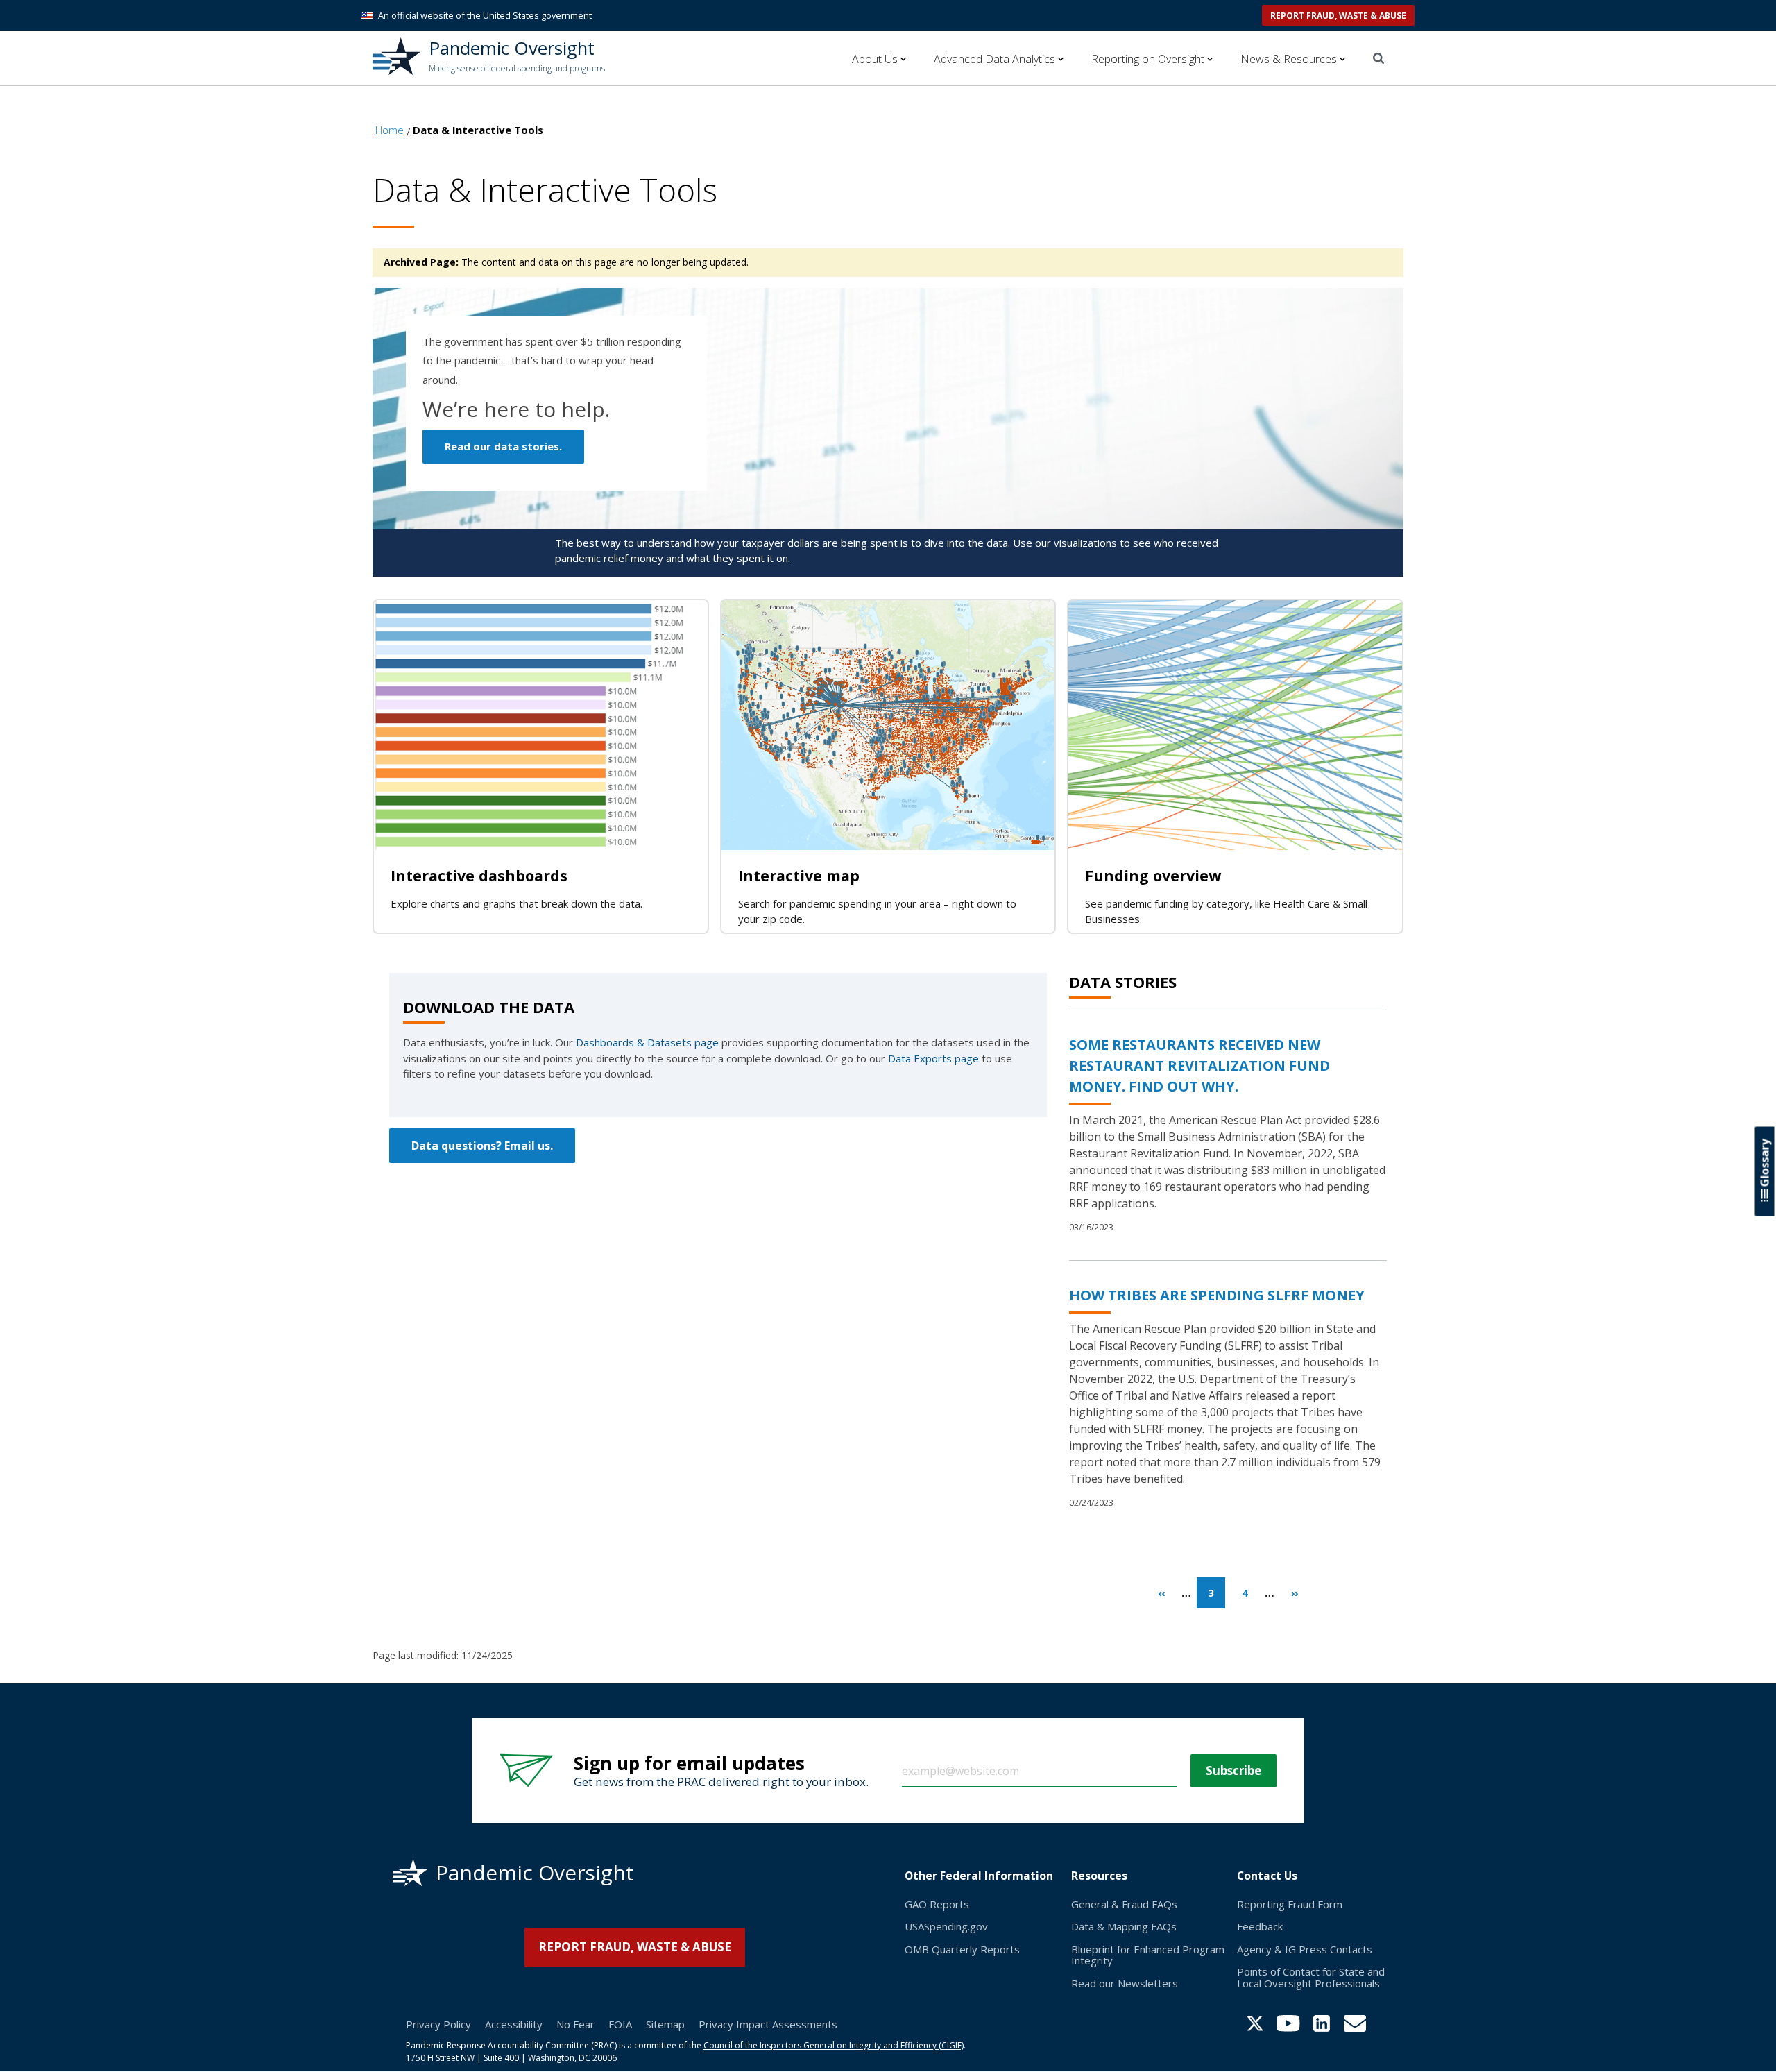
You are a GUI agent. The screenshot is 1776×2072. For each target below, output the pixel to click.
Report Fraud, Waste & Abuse (1338, 16)
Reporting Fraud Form (1290, 1904)
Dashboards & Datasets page (647, 1042)
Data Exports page (933, 1058)
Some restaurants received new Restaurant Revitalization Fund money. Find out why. (1199, 1065)
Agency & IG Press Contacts (1305, 1949)
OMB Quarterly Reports (962, 1949)
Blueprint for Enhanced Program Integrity (1148, 1955)
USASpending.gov (946, 1926)
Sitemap (665, 2024)
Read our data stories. (503, 446)
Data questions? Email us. (482, 1146)
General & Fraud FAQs (1124, 1904)
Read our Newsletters (1125, 1983)
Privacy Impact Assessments (768, 2024)
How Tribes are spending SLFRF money (1217, 1295)
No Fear (575, 2024)
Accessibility (514, 2024)
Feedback (1260, 1926)
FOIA (620, 2024)
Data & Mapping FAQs (1124, 1926)
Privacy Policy (438, 2024)
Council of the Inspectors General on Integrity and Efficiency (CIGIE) (834, 2045)
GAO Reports (937, 1904)
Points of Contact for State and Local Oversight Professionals (1311, 1977)
